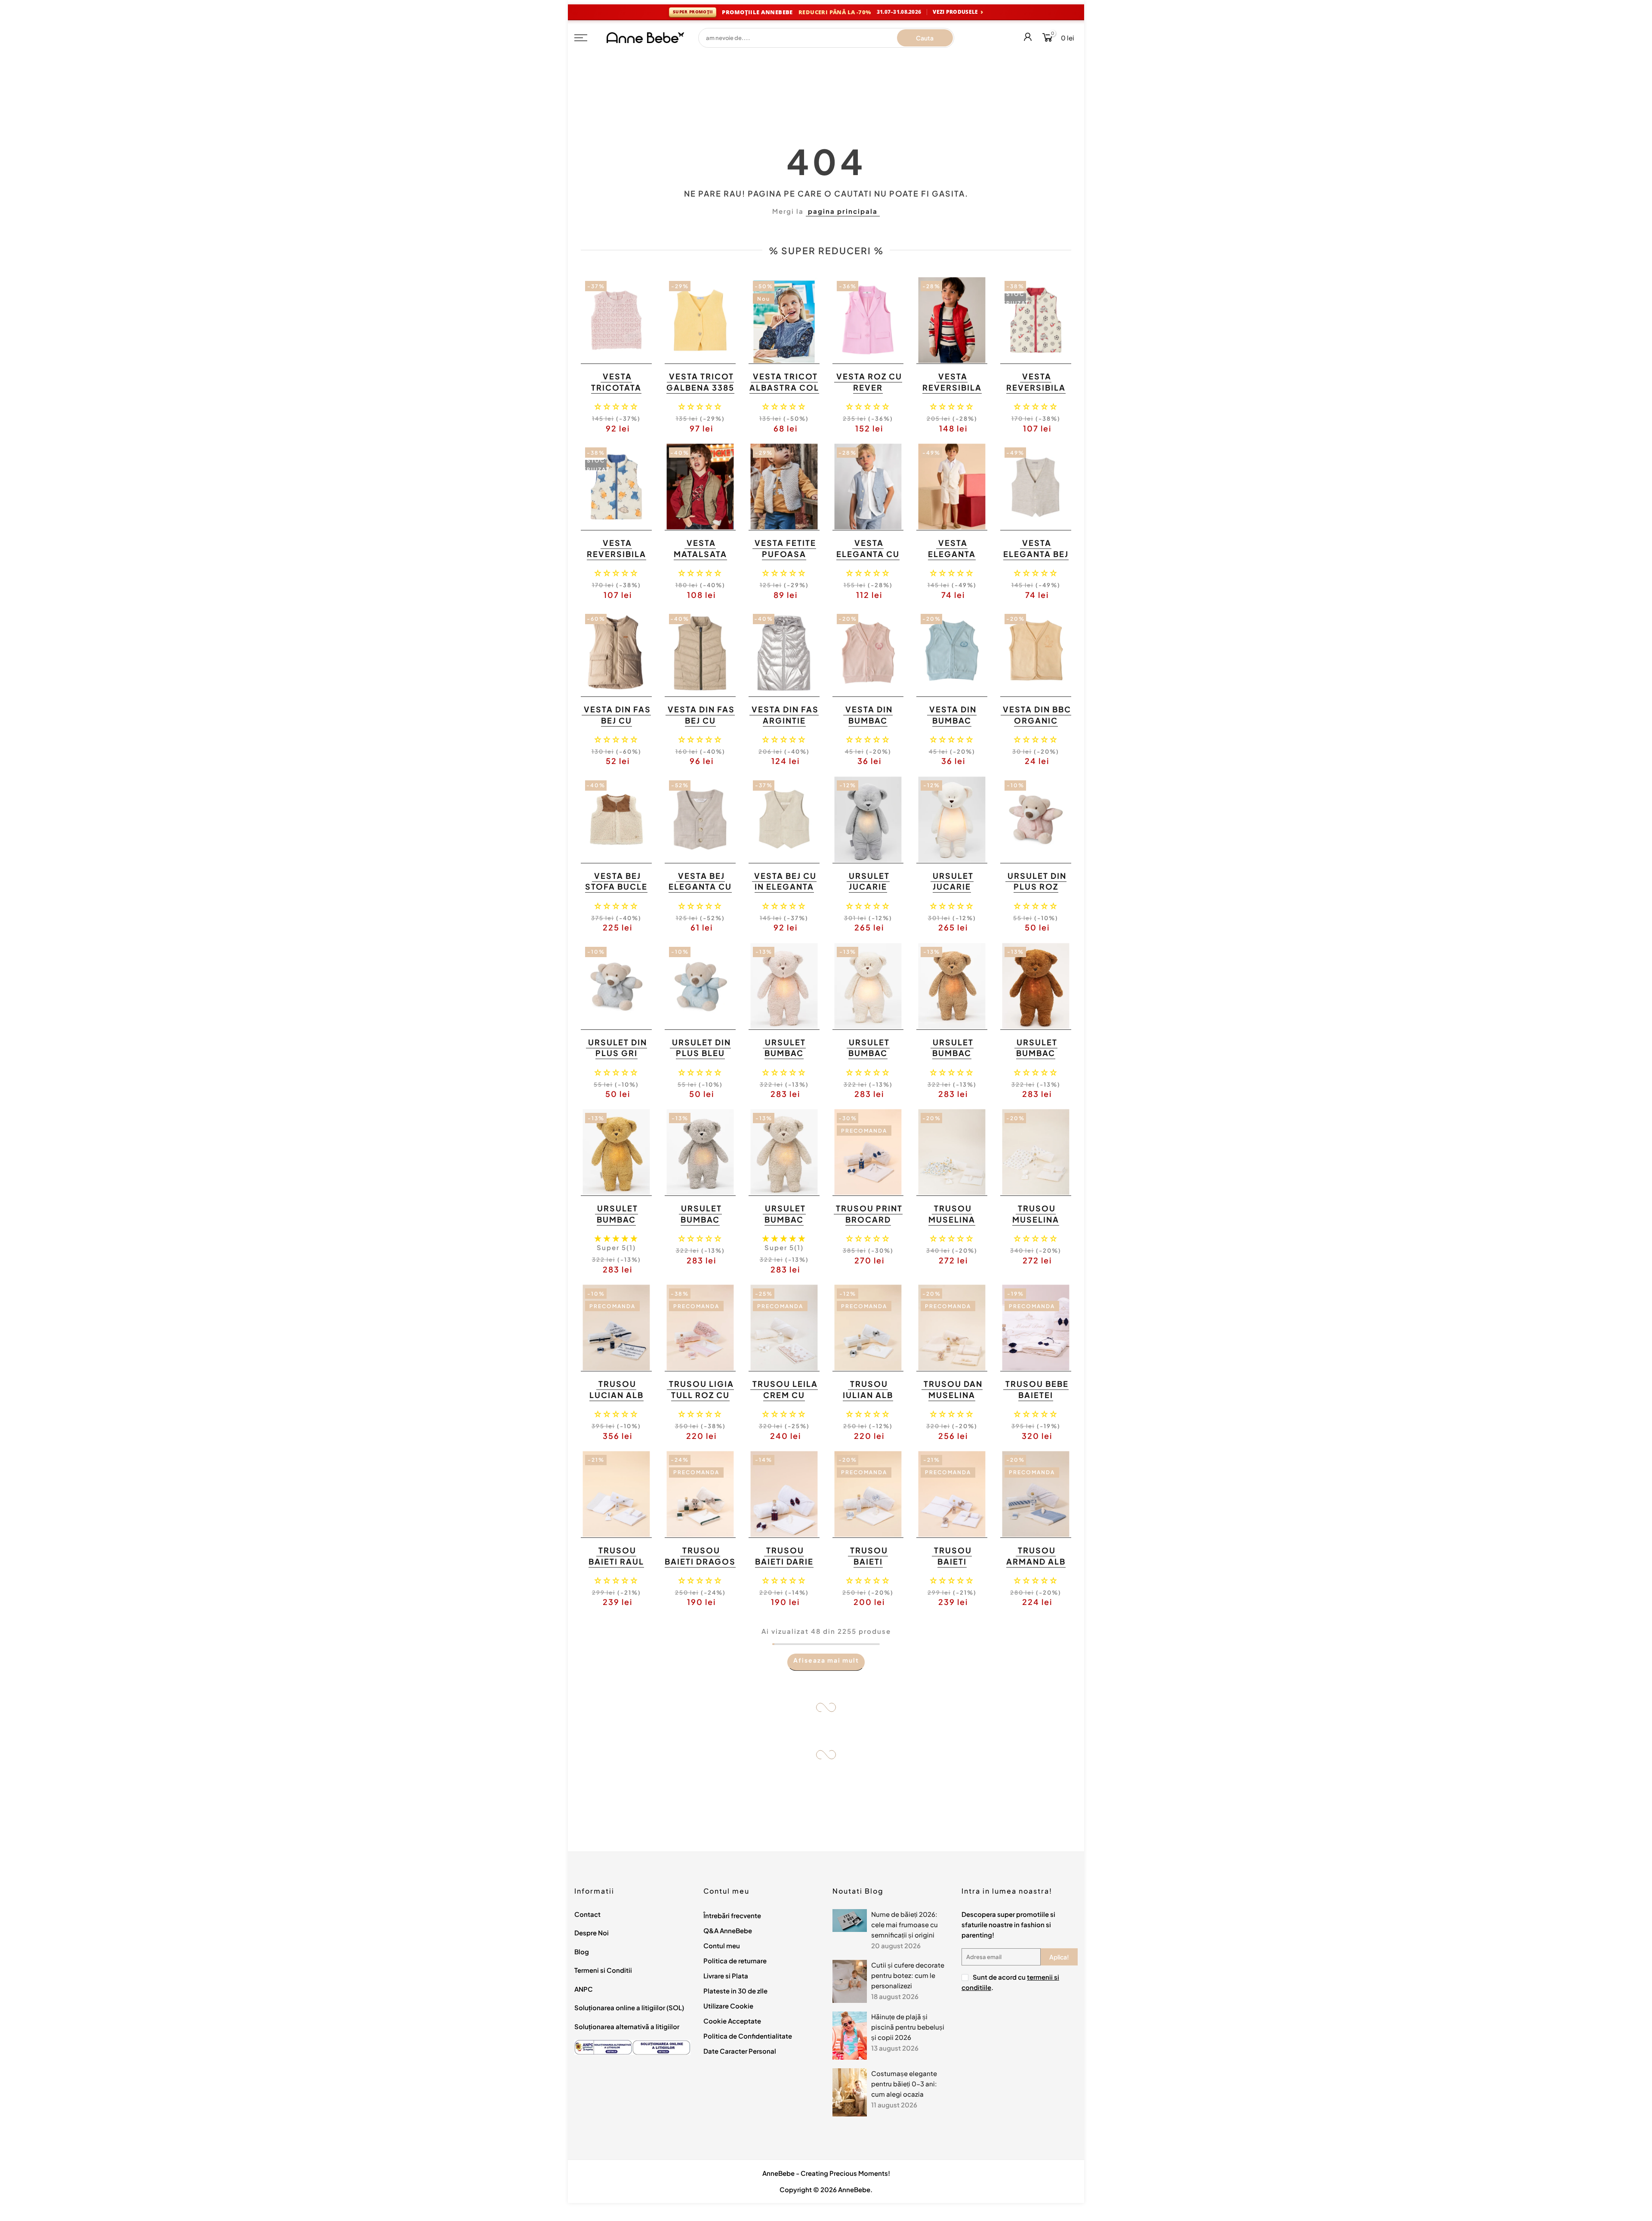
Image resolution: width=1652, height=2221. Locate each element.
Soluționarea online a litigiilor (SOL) (629, 2007)
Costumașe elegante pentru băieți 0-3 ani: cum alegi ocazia (904, 2084)
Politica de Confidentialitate (748, 2036)
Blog (582, 1951)
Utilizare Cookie (728, 2006)
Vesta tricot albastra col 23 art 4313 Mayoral (784, 393)
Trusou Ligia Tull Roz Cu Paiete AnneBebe (701, 1400)
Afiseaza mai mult (826, 1660)
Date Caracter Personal (740, 2051)
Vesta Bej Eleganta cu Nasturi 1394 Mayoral (700, 892)
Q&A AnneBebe (728, 1930)
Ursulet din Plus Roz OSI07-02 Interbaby (1037, 892)
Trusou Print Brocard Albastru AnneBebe (869, 1225)
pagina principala (843, 211)
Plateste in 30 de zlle (735, 1991)
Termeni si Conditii (603, 1970)
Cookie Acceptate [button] (732, 2021)
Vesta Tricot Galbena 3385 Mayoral (700, 387)
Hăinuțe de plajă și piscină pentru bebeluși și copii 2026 (908, 2027)
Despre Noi (592, 1933)
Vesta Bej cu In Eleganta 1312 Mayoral (783, 887)
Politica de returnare (735, 1961)
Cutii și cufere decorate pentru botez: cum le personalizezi (908, 1975)
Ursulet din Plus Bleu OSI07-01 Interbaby (701, 1059)
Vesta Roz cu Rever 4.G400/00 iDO (869, 393)
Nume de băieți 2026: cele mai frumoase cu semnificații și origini (905, 1924)
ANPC (584, 1989)
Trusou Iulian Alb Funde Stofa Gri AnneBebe (867, 1400)
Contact (587, 1914)
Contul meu (722, 1945)
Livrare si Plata (726, 1976)
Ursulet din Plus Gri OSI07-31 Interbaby (618, 1059)
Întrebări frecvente (732, 1915)
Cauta (925, 38)
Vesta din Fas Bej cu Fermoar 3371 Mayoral (701, 726)
